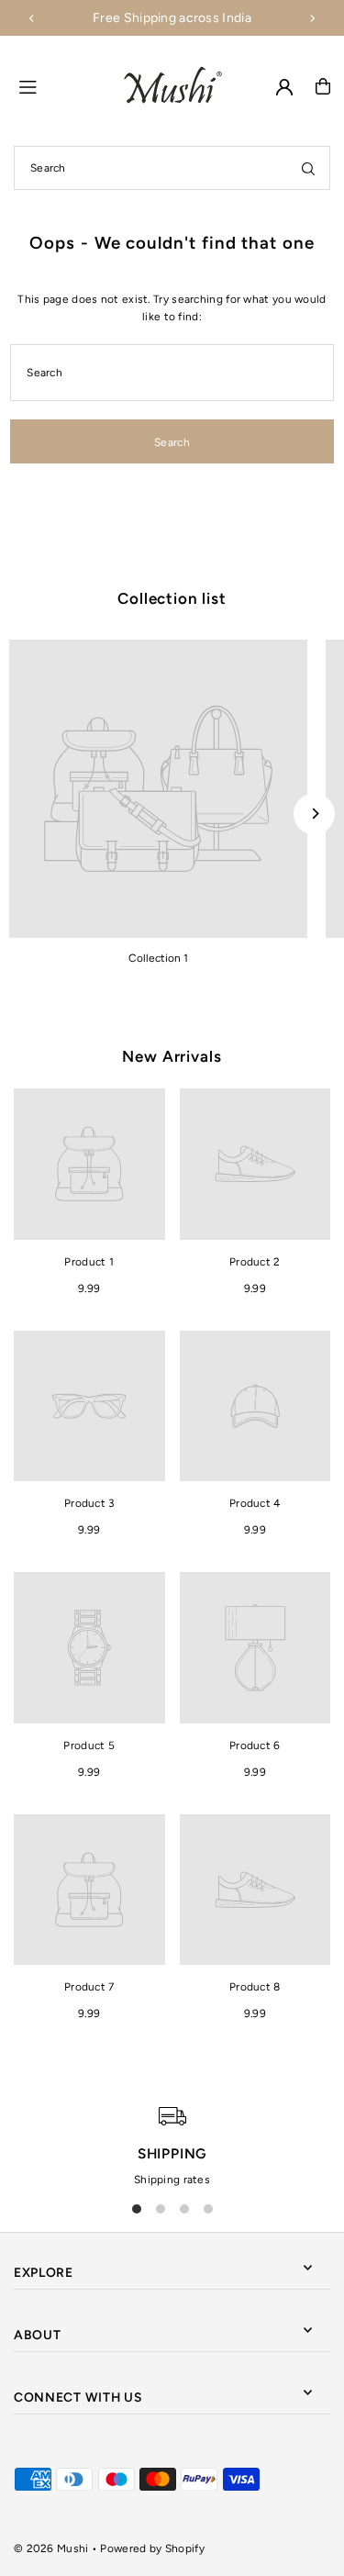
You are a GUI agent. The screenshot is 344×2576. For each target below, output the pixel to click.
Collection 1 (158, 958)
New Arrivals (172, 1056)
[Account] (284, 87)
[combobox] (172, 168)
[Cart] (323, 86)
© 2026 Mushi (51, 2548)
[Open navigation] (59, 85)
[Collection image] (158, 789)
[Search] (308, 168)
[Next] (312, 18)
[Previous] (32, 18)
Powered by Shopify (152, 2548)
